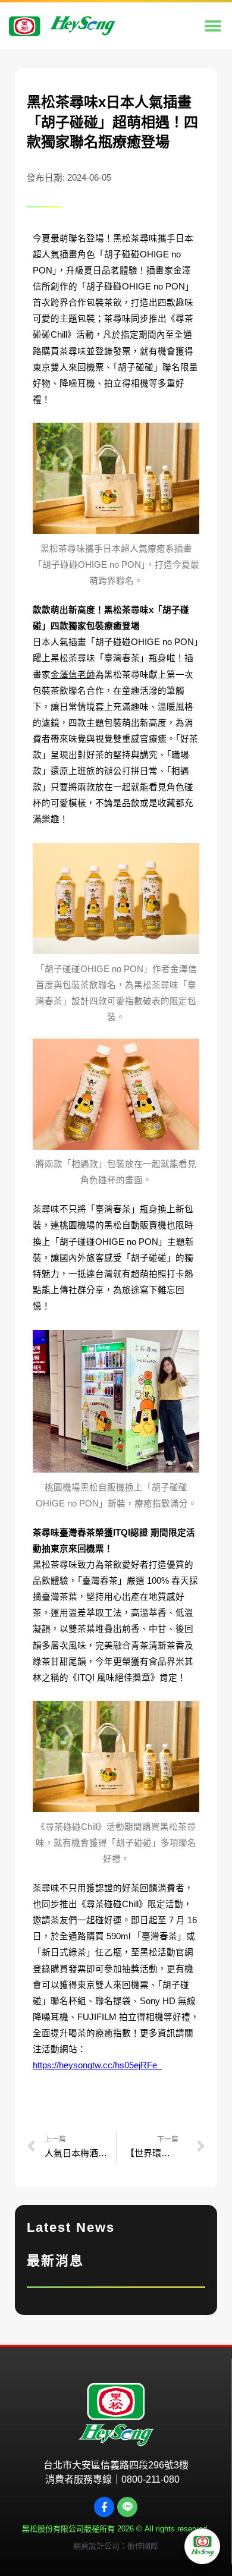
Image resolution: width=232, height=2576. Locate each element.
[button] (213, 26)
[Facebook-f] (104, 2507)
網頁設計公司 (96, 2546)
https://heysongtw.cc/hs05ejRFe (95, 2065)
